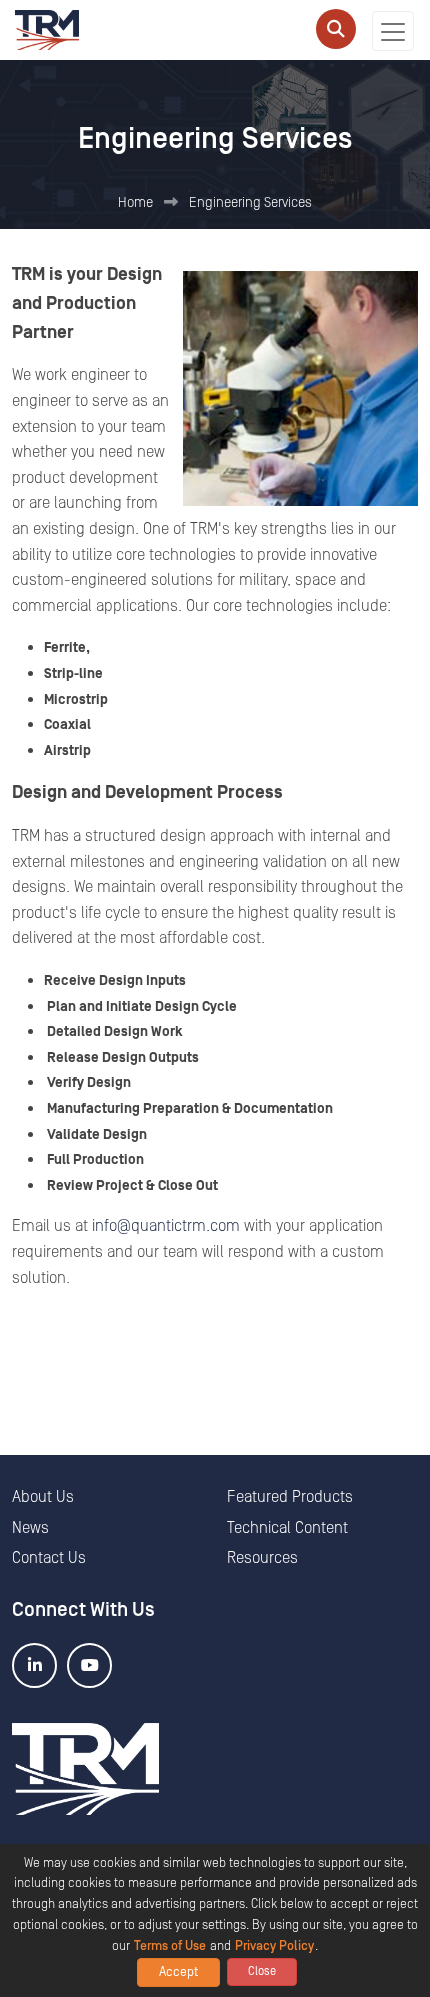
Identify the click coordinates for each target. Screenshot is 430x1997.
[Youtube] (89, 1665)
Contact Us (49, 1558)
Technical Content (287, 1528)
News (30, 1528)
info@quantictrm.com (166, 1226)
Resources (262, 1558)
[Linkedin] (34, 1665)
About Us (43, 1497)
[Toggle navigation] (393, 31)
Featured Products (290, 1497)
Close (262, 1971)
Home (135, 203)
